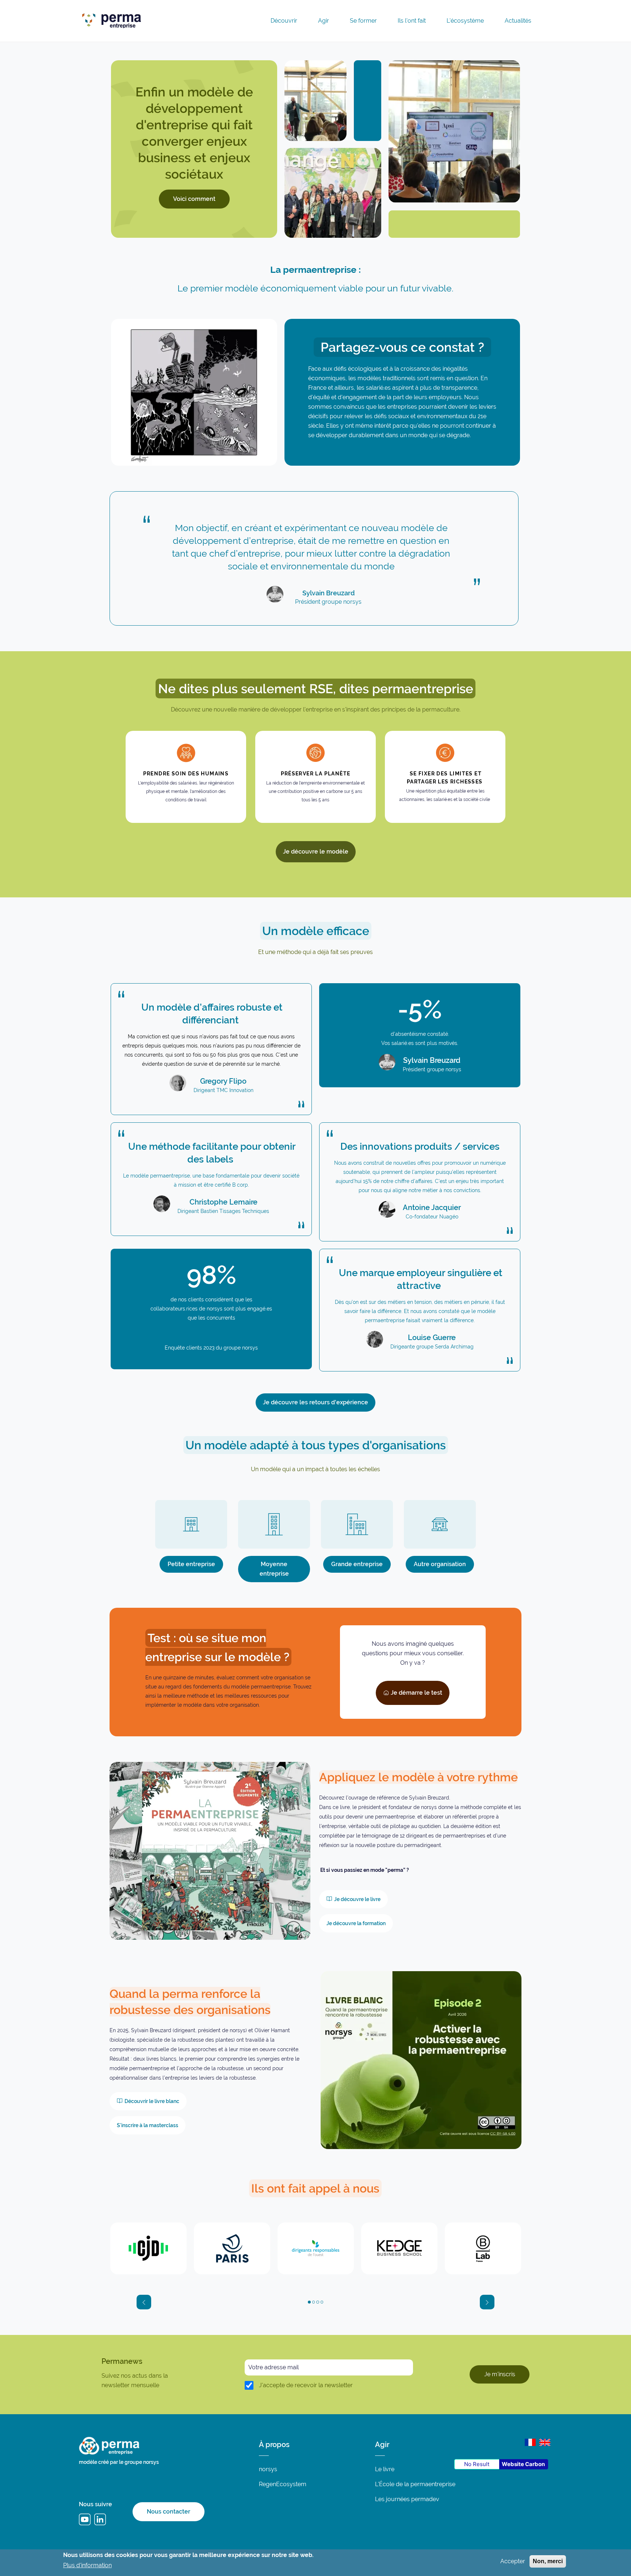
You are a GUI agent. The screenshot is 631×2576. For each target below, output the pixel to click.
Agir (324, 21)
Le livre (385, 2469)
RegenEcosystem (283, 2484)
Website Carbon (523, 2464)
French (530, 2442)
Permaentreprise (164, 19)
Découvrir (284, 21)
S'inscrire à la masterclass (148, 2125)
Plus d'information (87, 2565)
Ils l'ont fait (412, 21)
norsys (268, 2469)
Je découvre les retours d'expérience (315, 1402)
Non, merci (548, 2561)
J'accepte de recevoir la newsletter (306, 2385)
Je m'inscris (500, 2374)
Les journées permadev (407, 2499)
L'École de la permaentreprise (415, 2484)
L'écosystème (465, 21)
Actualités (518, 21)
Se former (363, 21)
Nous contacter (169, 2512)
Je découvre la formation (356, 1923)
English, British (545, 2442)
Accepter (513, 2561)
